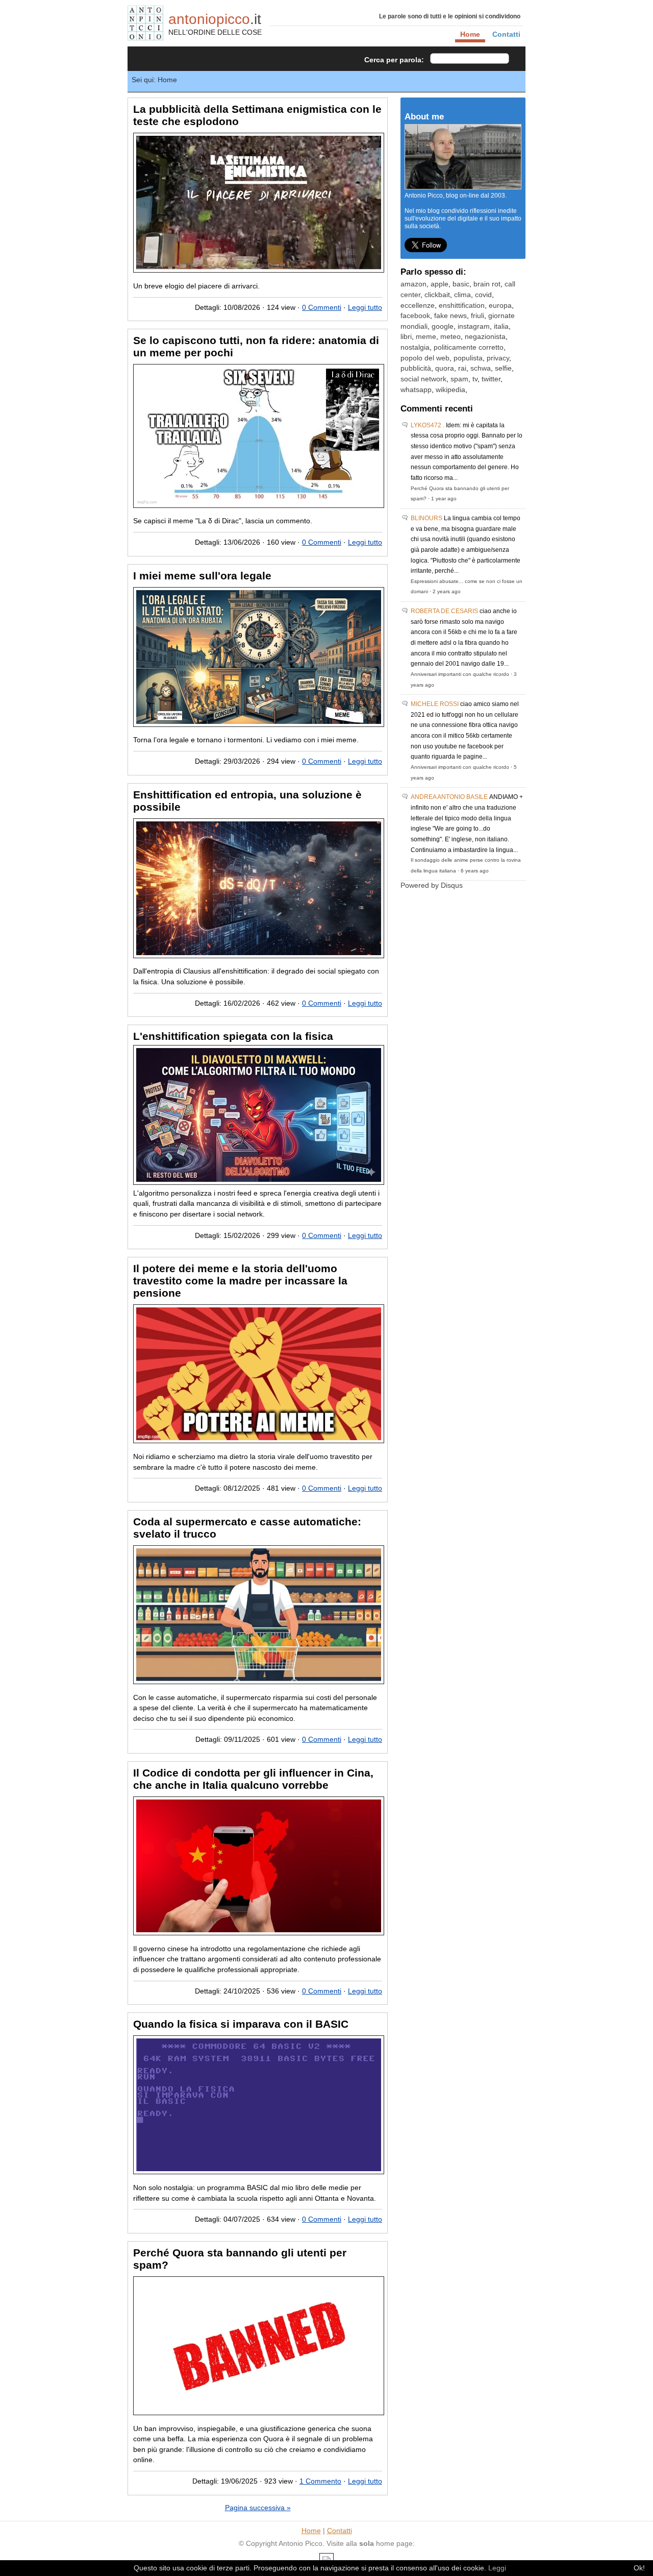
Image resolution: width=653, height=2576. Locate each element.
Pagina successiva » (258, 2508)
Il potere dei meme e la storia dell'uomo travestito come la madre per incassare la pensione (240, 1281)
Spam (459, 379)
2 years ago (447, 591)
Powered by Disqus (432, 885)
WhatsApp (416, 390)
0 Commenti (322, 308)
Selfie (503, 368)
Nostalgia (415, 347)
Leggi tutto (365, 308)
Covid (483, 295)
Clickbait (437, 295)
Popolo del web (425, 358)
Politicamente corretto (469, 347)
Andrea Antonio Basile (449, 797)
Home (311, 2531)
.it (215, 19)
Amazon (413, 284)
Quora (445, 368)
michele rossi (435, 704)
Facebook (415, 316)
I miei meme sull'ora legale (202, 576)
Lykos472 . (428, 425)
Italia (501, 326)
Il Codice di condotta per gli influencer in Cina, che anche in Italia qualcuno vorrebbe (253, 1779)
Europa (500, 306)
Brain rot (487, 284)
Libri (406, 337)
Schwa (481, 368)
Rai (462, 368)
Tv (475, 379)
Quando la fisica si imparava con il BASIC (241, 2024)
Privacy (498, 358)
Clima (462, 295)
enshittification (462, 306)
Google (443, 326)
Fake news (450, 316)
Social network (423, 379)
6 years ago (475, 871)
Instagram (474, 326)
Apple (439, 284)
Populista (468, 358)
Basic (461, 284)
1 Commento (320, 2481)
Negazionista (485, 337)
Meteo (450, 337)
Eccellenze (418, 306)
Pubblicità (416, 368)
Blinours (426, 518)
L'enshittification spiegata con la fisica (233, 1036)
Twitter (491, 379)
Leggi (497, 2568)
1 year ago (444, 499)
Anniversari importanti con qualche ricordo (460, 674)
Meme (426, 337)
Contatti (506, 34)
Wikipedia (450, 390)
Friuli (478, 316)
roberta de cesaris (444, 611)
